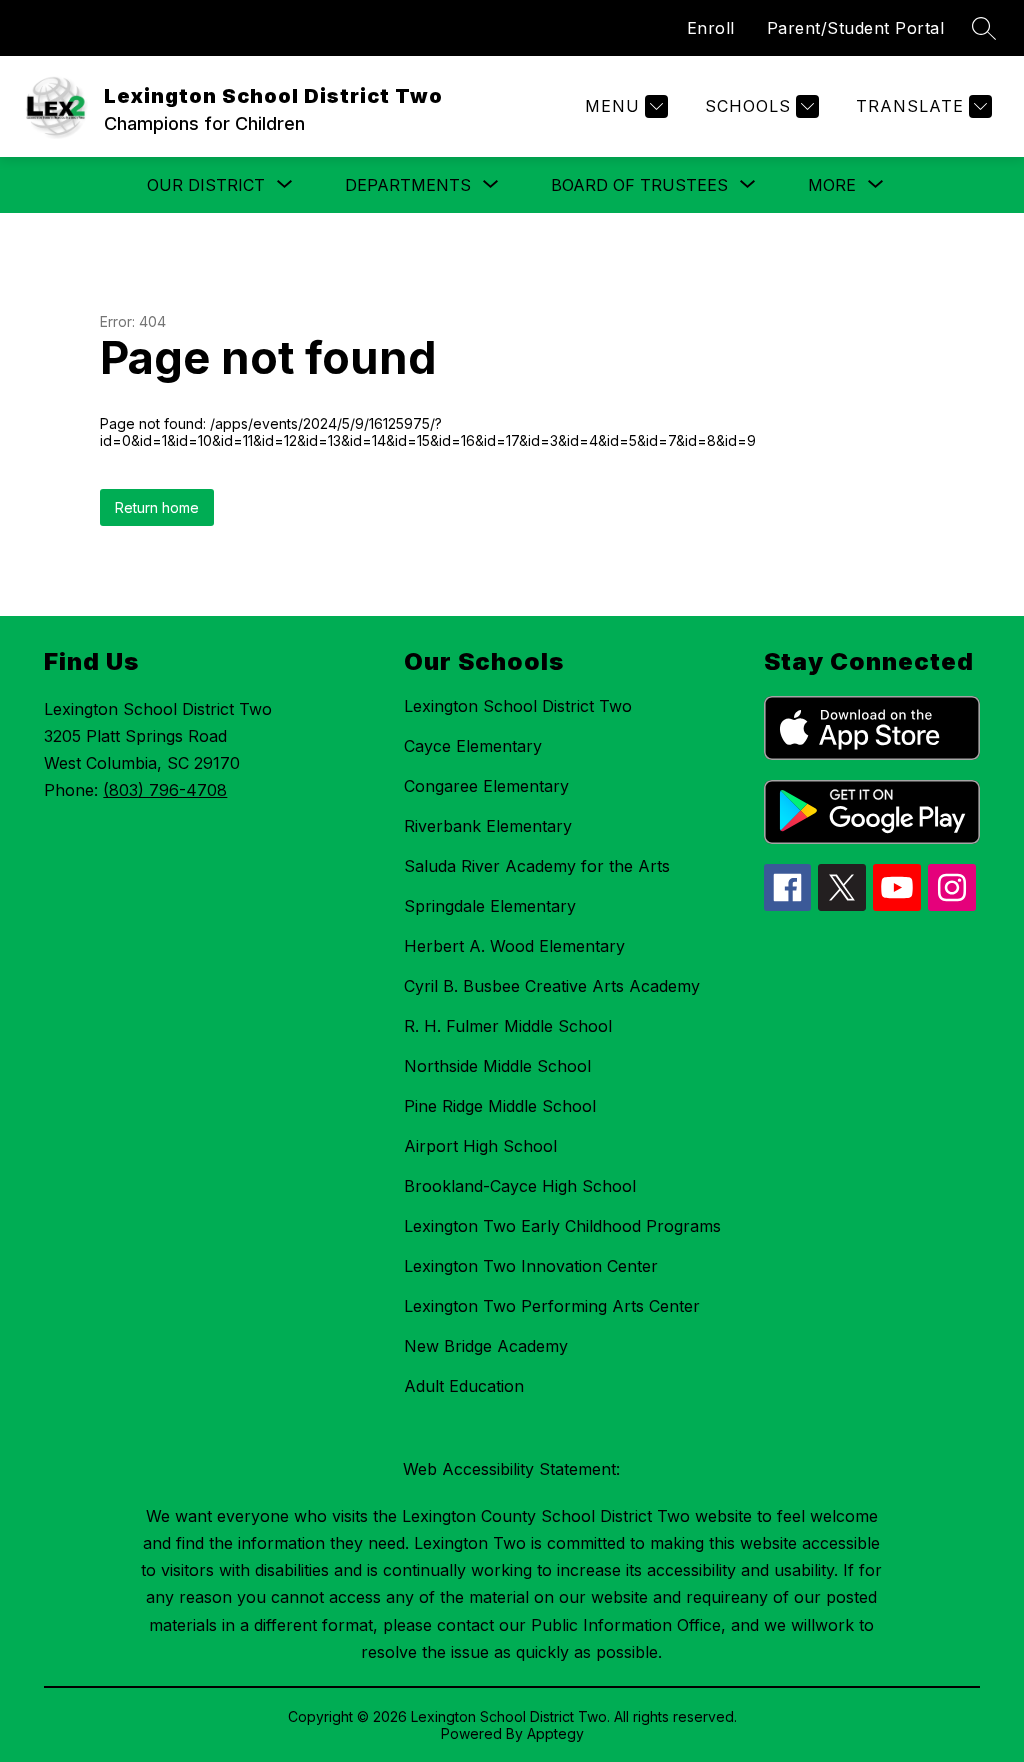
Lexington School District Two (518, 706)
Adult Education (464, 1386)
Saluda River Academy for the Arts (537, 866)
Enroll (711, 28)
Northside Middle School (497, 1066)
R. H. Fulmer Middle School (508, 1026)
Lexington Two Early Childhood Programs (562, 1226)
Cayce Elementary (473, 746)
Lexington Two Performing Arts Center (552, 1306)
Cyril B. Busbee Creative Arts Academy (552, 986)
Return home (157, 507)
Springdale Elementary (490, 906)
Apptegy (555, 1733)
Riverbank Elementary (488, 826)
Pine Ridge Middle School (500, 1106)
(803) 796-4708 (165, 790)
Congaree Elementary (486, 786)
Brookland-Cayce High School (520, 1186)
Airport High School (480, 1146)
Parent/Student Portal (856, 28)
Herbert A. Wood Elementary (514, 946)
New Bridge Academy (486, 1346)
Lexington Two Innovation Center (531, 1266)
